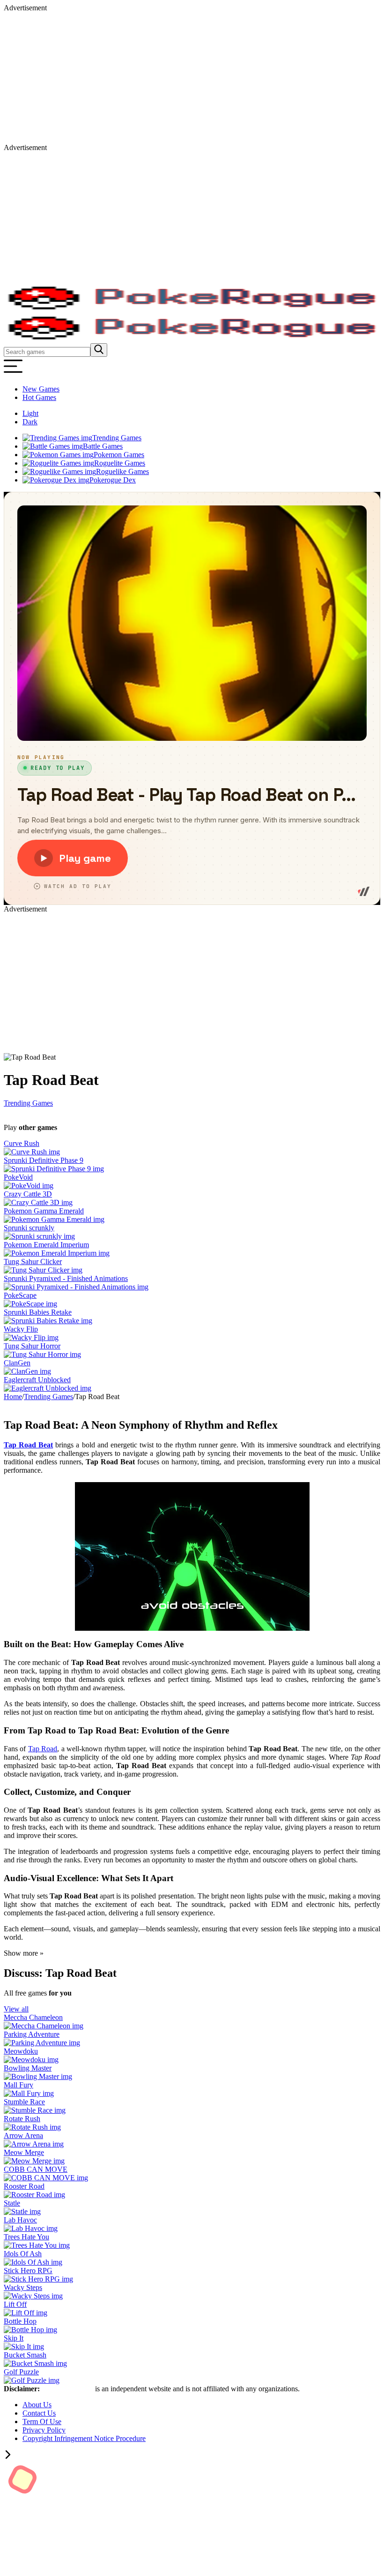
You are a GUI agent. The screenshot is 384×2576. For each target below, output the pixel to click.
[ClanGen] (27, 1371)
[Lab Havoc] (31, 2228)
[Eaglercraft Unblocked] (48, 1388)
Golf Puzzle (21, 2372)
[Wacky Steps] (33, 2296)
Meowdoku (21, 2051)
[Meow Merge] (34, 2161)
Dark (30, 422)
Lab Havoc (20, 2220)
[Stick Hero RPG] (38, 2279)
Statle (12, 2203)
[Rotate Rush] (32, 2127)
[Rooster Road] (34, 2195)
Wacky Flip (21, 1329)
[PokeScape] (30, 1304)
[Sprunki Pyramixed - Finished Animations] (76, 1287)
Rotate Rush (22, 2119)
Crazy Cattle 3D (28, 1194)
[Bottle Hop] (30, 2330)
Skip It (14, 2338)
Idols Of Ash (23, 2254)
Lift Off (15, 2304)
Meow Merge (24, 2152)
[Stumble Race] (35, 2110)
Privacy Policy (44, 2430)
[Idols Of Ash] (33, 2262)
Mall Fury (18, 2085)
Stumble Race (24, 2102)
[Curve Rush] (32, 1152)
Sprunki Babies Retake (38, 1312)
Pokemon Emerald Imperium (46, 1245)
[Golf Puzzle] (32, 2380)
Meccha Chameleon (33, 2017)
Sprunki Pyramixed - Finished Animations (66, 1278)
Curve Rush (22, 1143)
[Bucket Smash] (35, 2363)
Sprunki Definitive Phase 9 (44, 1160)
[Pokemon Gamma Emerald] (54, 1219)
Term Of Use (42, 2422)
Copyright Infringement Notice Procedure (84, 2438)
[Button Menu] (13, 373)
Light (30, 413)
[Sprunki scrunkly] (39, 1236)
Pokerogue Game (68, 2389)
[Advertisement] (192, 78)
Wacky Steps (23, 2287)
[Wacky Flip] (31, 1337)
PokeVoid (18, 1177)
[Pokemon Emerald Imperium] (57, 1253)
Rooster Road (24, 2186)
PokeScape (20, 1295)
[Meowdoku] (31, 2060)
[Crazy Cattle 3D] (38, 1202)
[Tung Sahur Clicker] (43, 1270)
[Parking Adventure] (42, 2043)
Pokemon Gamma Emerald (44, 1211)
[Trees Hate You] (37, 2245)
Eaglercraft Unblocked (37, 1380)
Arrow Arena (23, 2135)
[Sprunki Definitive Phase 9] (54, 1169)
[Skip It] (24, 2346)
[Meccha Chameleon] (44, 2026)
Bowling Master (28, 2068)
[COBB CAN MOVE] (46, 2178)
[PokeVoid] (29, 1186)
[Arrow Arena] (34, 2144)
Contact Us (39, 2413)
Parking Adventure (32, 2034)
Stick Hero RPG (28, 2271)
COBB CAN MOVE (36, 2169)
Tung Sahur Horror (32, 1346)
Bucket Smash (25, 2355)
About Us (37, 2405)
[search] (99, 350)
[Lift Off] (26, 2313)
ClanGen (17, 1363)
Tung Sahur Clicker (33, 1262)
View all (16, 2009)
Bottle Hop (20, 2321)
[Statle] (22, 2211)
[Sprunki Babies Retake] (48, 1321)
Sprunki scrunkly (29, 1228)
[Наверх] (8, 2456)
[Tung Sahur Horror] (42, 1354)
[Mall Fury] (29, 2093)
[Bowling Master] (38, 2076)
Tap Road (43, 1749)
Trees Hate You (26, 2237)
